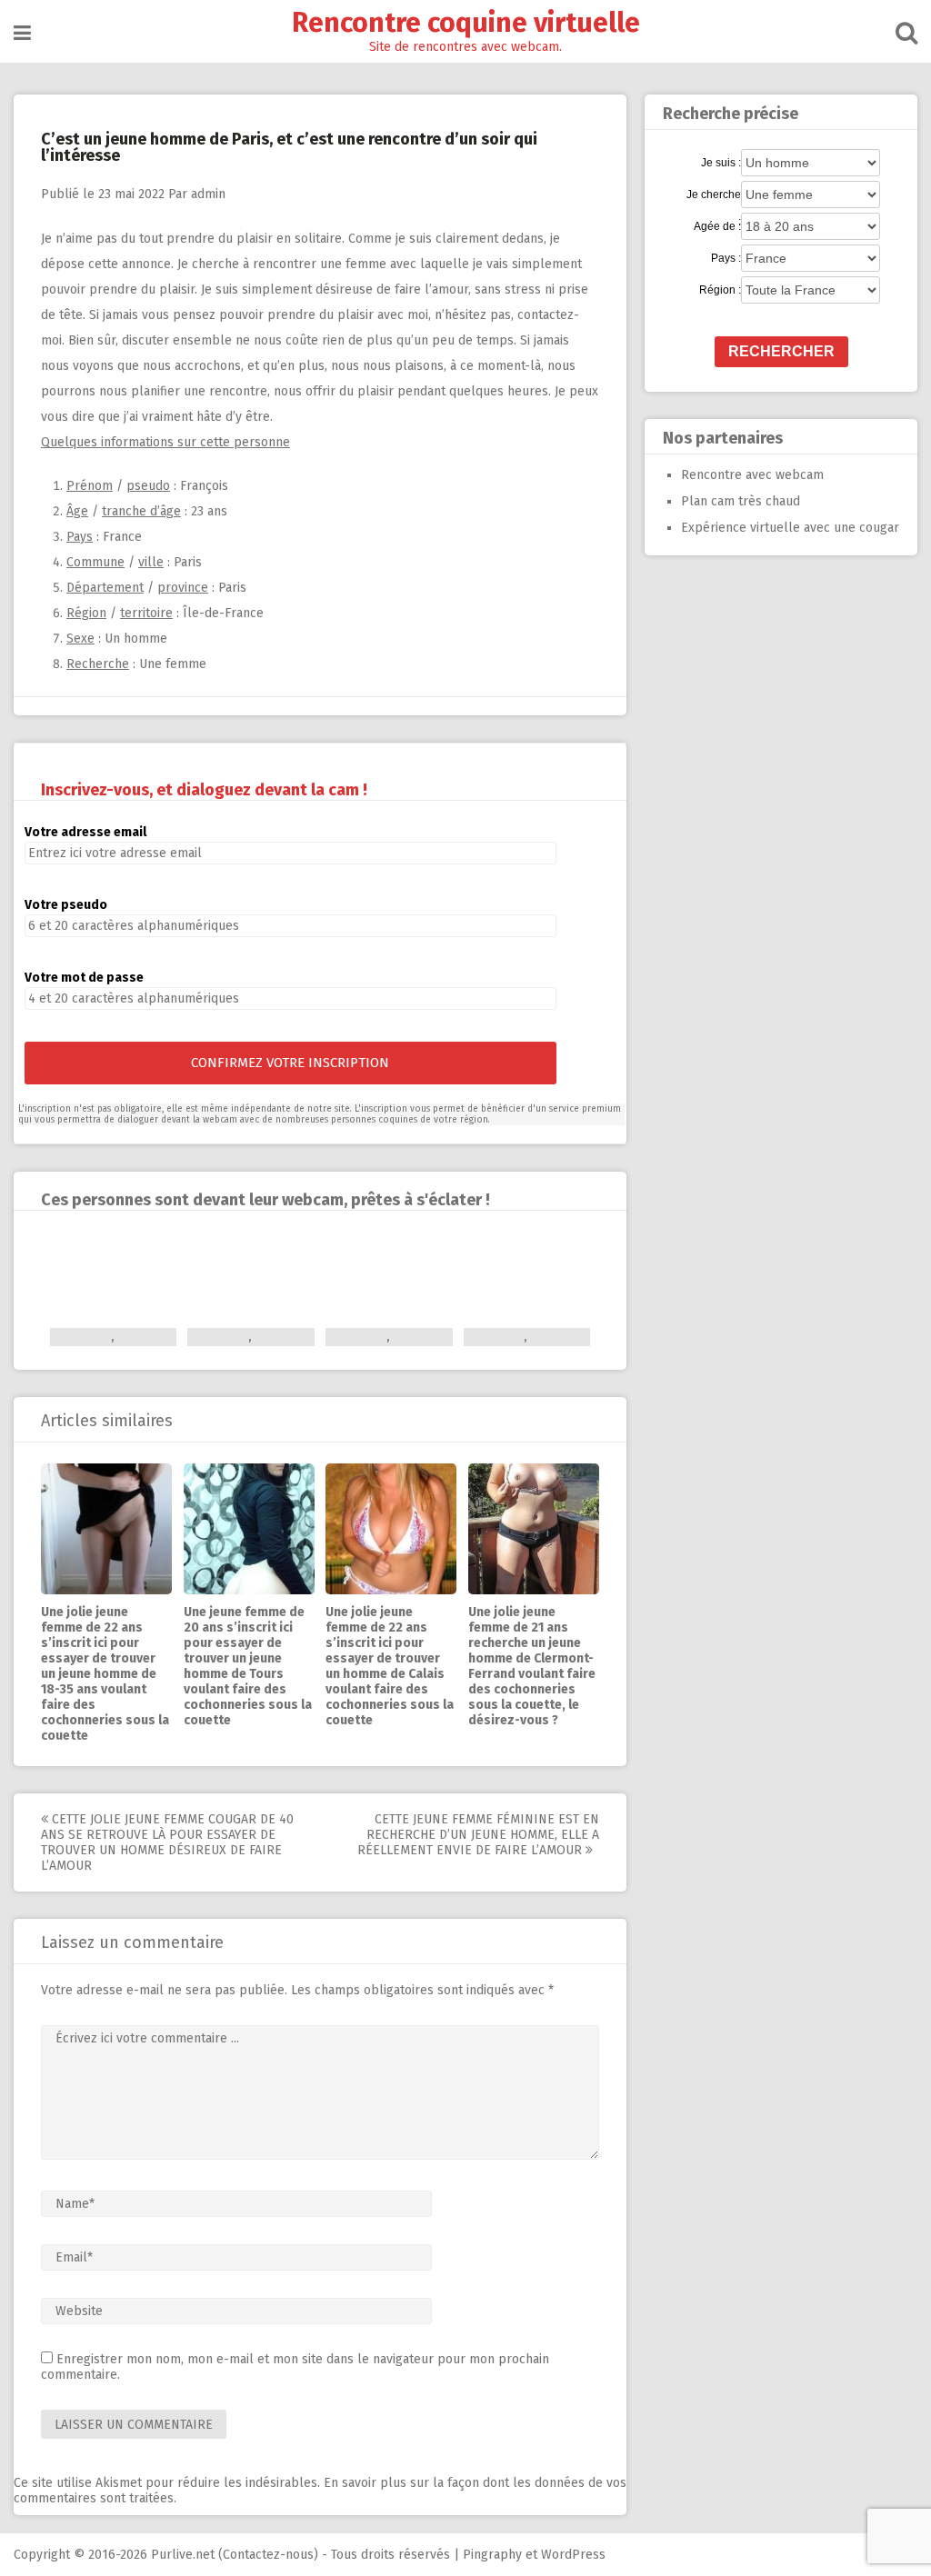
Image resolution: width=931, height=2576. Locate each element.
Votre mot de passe (84, 978)
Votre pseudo (66, 905)
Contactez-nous (268, 2555)
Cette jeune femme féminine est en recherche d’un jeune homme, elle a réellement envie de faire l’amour (478, 1835)
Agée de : (717, 226)
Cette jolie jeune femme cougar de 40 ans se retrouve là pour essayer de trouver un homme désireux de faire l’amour (167, 1842)
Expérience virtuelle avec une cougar (790, 528)
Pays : (726, 258)
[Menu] (22, 33)
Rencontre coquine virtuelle (466, 23)
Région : (720, 290)
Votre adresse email (85, 832)
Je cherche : (714, 195)
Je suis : (721, 163)
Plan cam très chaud (741, 501)
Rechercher (781, 351)
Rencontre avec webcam (752, 475)
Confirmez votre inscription (290, 1063)
